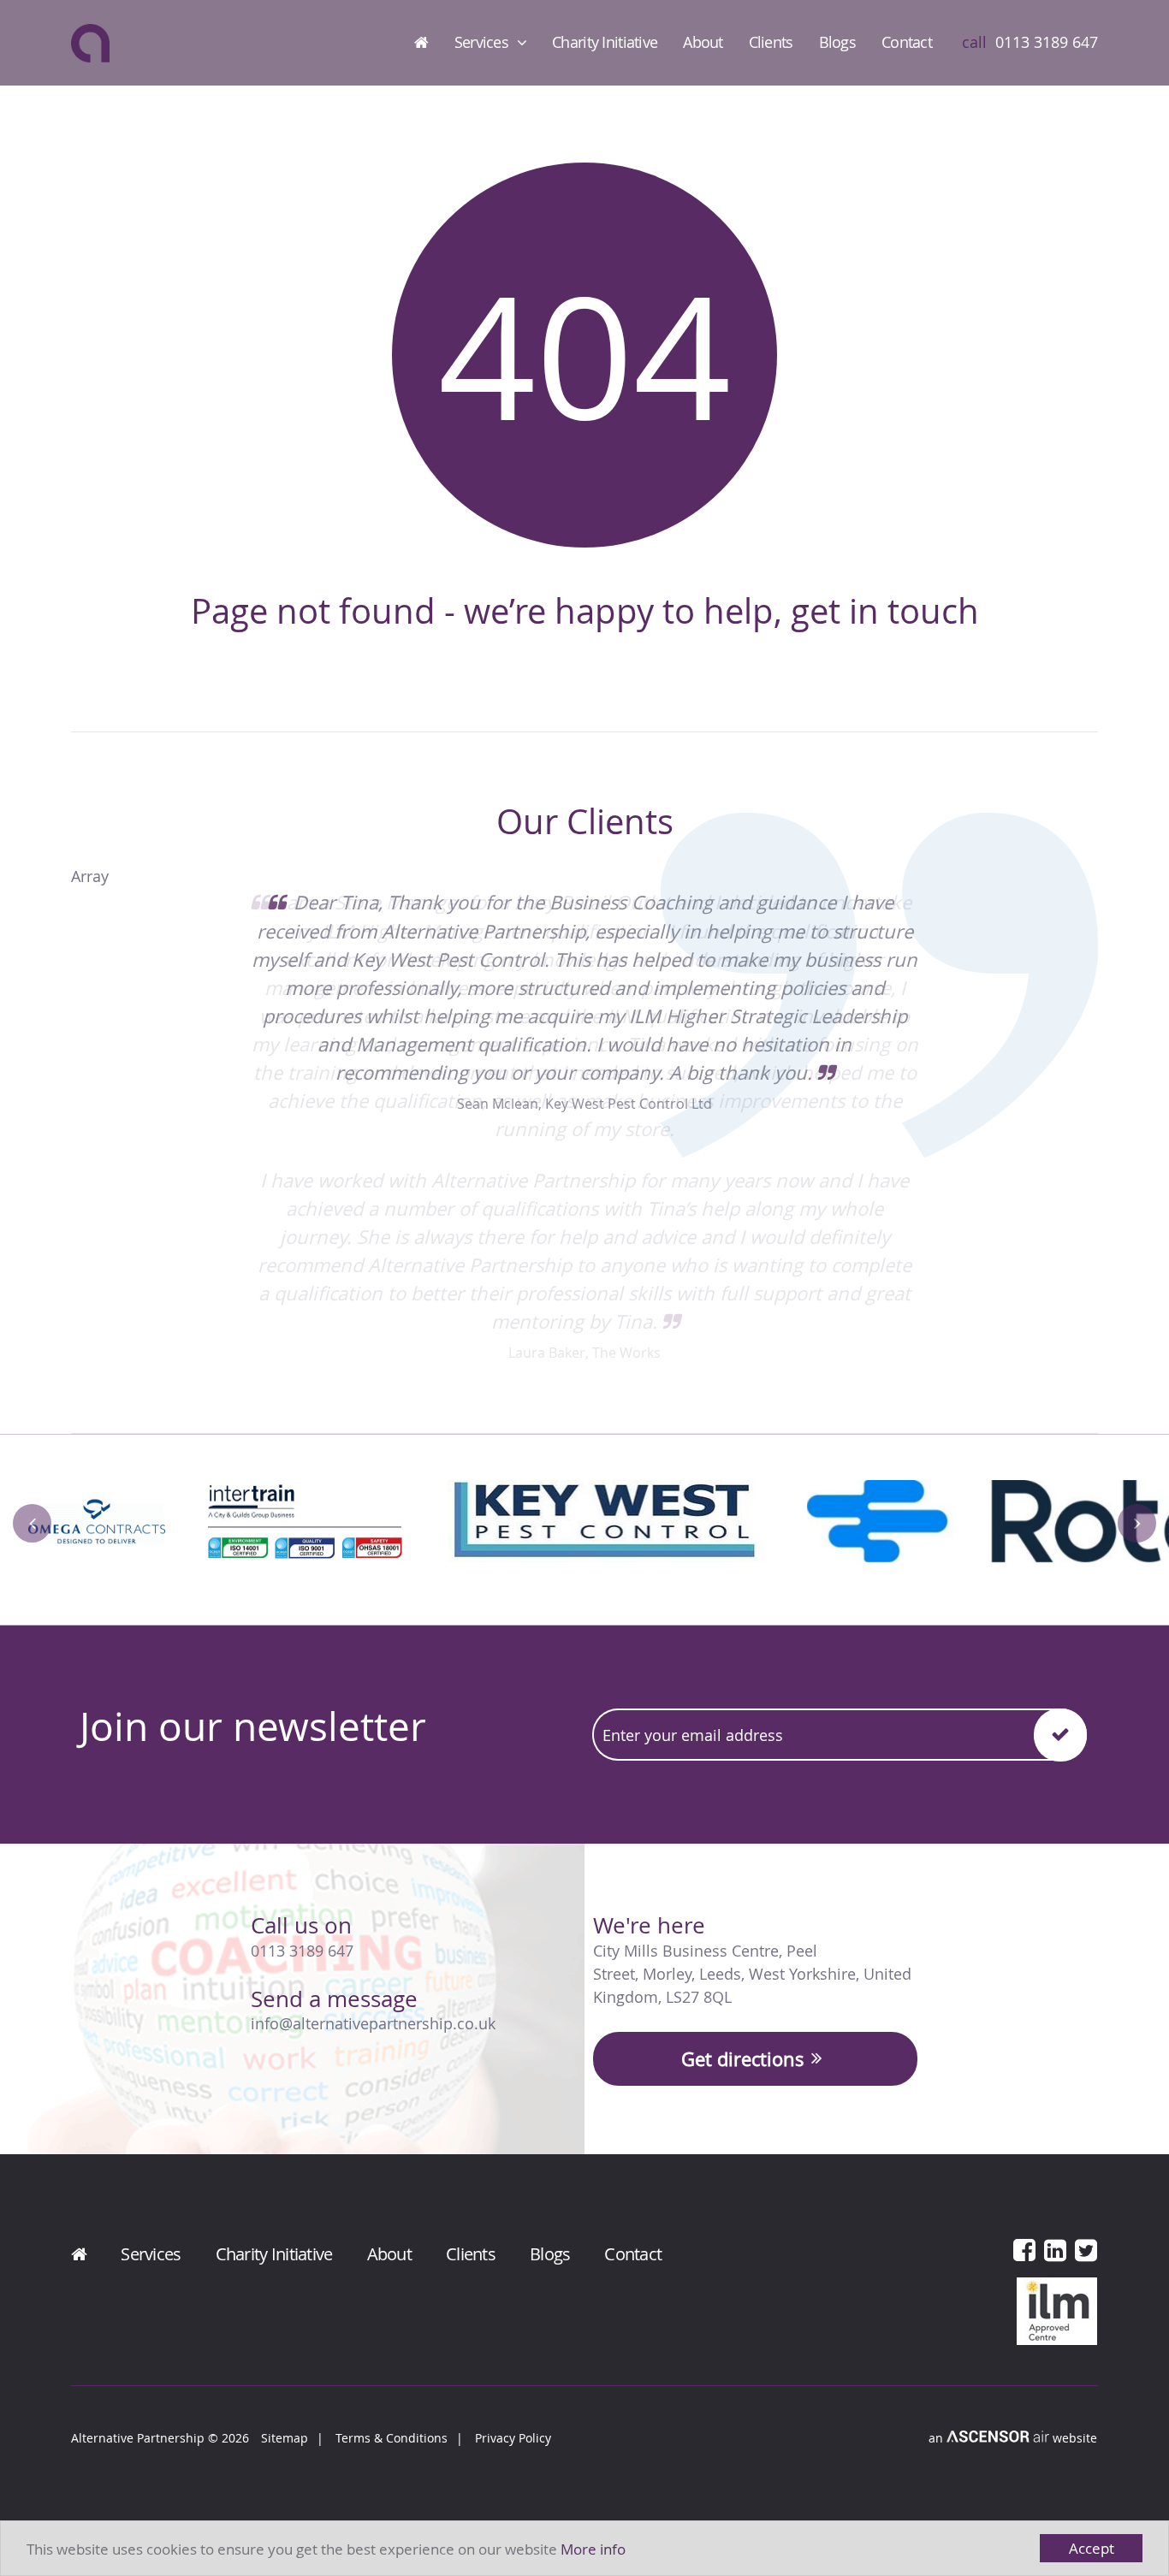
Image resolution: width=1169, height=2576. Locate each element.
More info (593, 2549)
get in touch (885, 611)
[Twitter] (1086, 2250)
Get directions (743, 2059)
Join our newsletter (253, 1726)
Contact (907, 42)
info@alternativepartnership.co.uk (373, 2023)
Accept (1092, 2548)
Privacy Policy (513, 2438)
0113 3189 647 (302, 1951)
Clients (771, 42)
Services (481, 42)
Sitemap (285, 2438)
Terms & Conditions (392, 2438)
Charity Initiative (605, 42)
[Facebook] (1024, 2250)
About (703, 42)
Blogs (837, 42)
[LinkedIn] (1055, 2250)
